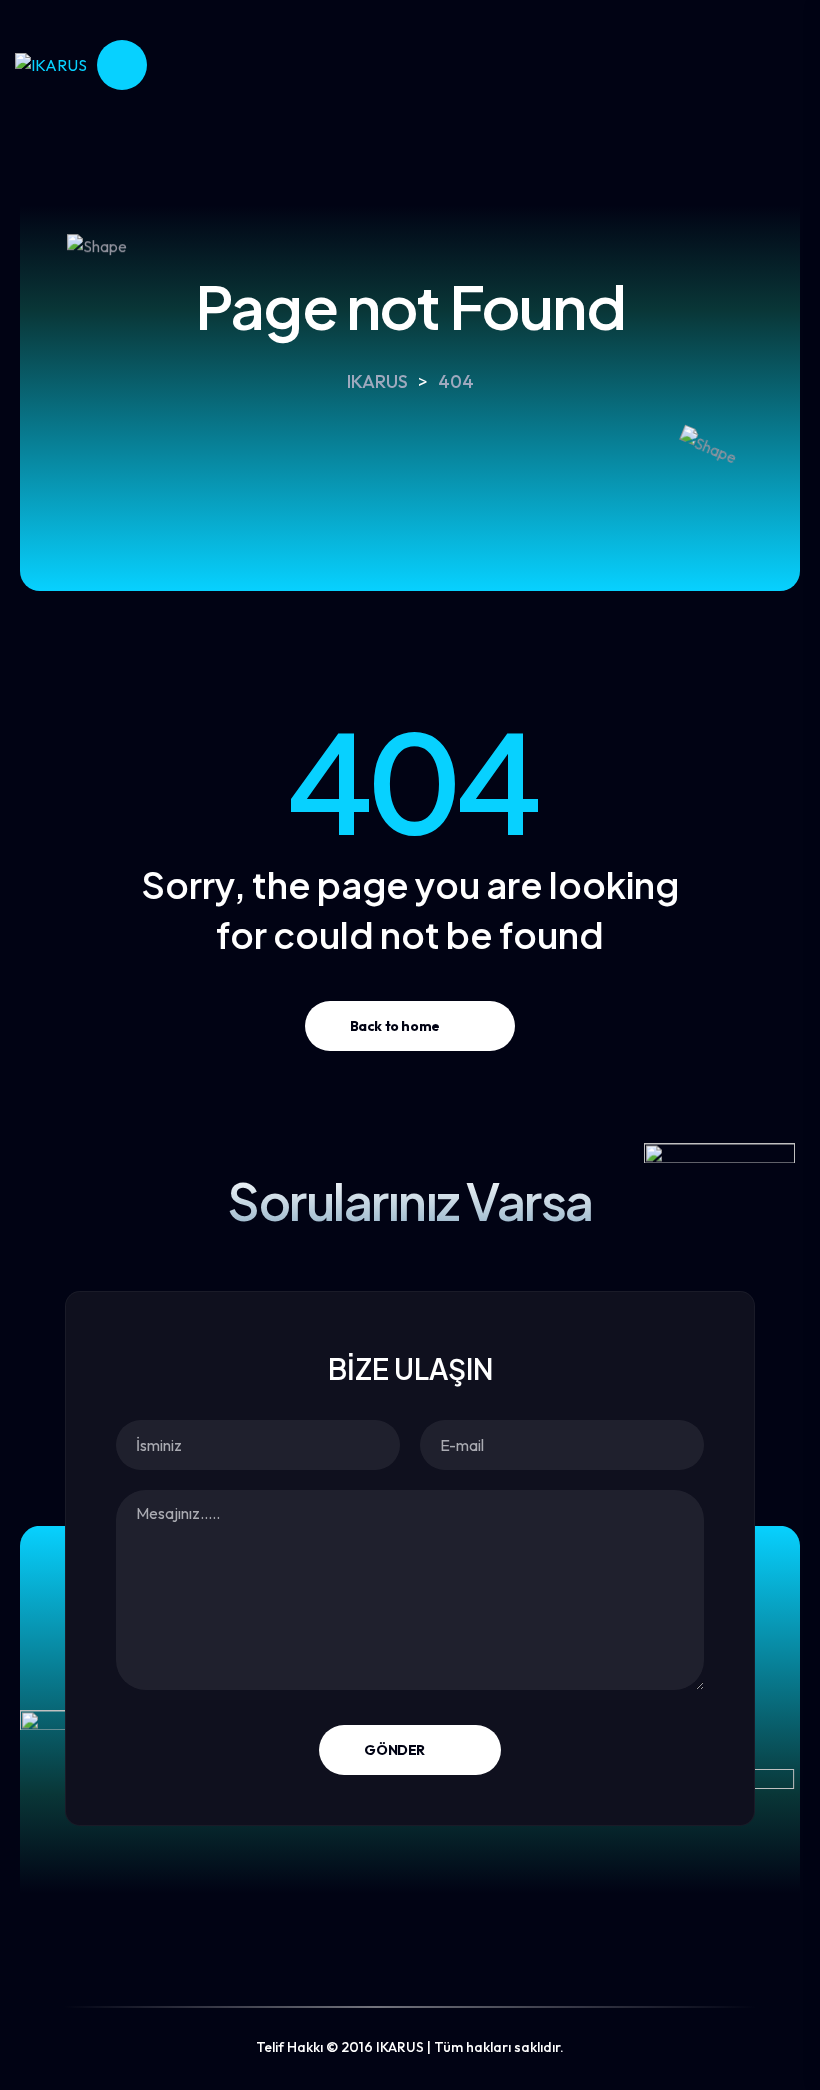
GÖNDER (394, 1750)
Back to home (395, 1026)
